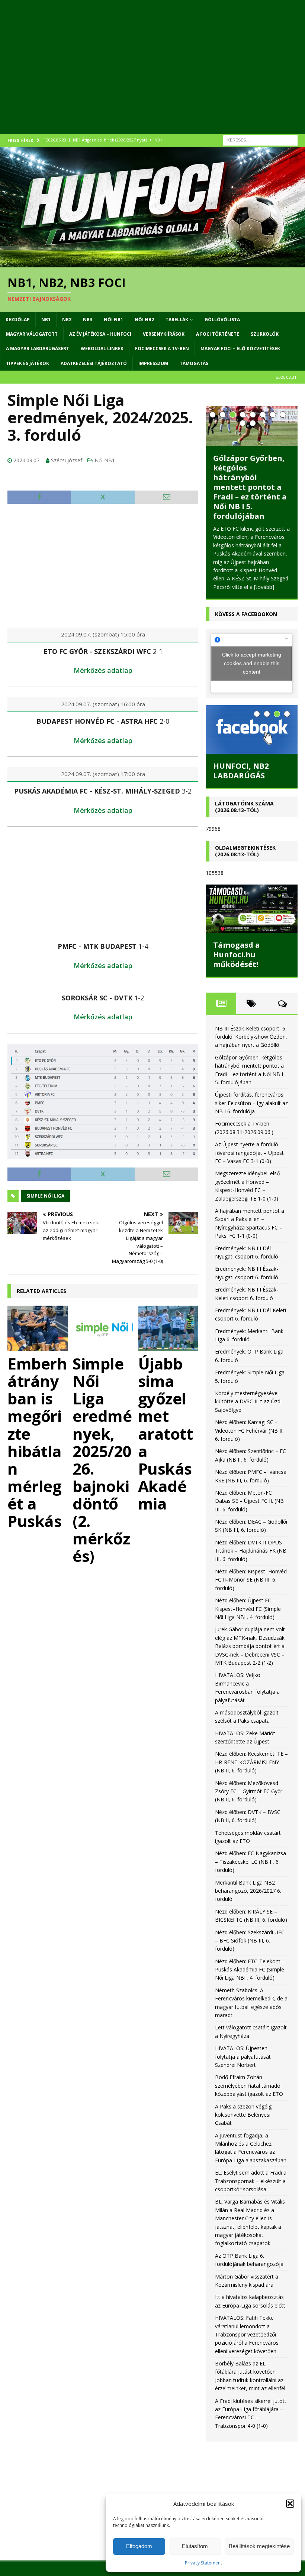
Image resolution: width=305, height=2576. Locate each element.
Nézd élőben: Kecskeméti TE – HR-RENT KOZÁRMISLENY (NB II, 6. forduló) (251, 1761)
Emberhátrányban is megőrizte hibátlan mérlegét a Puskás (37, 1442)
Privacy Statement (203, 2563)
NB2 (67, 320)
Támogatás (194, 363)
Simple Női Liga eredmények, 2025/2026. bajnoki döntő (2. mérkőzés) (102, 1459)
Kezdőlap (18, 320)
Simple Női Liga (45, 1196)
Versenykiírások (164, 334)
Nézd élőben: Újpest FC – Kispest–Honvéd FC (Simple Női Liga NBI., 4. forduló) (248, 1608)
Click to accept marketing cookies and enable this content (252, 662)
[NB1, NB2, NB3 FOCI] (152, 263)
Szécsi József (67, 460)
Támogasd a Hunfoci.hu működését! (237, 953)
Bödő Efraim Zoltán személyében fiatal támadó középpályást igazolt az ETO (249, 2085)
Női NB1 (113, 320)
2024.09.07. (27, 460)
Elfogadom (139, 2546)
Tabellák (177, 320)
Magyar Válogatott (32, 334)
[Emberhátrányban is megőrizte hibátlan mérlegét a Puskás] (38, 1328)
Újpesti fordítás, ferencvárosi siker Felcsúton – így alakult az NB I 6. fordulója (248, 479)
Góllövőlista (222, 320)
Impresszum (153, 363)
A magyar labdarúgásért (38, 349)
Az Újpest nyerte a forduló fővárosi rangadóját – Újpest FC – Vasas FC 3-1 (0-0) (249, 1152)
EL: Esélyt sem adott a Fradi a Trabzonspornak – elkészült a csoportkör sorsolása (251, 2180)
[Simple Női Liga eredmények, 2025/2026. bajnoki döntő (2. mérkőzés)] (103, 1328)
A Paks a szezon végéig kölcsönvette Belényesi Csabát (243, 2114)
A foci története (218, 334)
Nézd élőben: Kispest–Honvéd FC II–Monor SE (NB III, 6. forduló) (251, 1579)
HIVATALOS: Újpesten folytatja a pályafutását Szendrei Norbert (243, 2055)
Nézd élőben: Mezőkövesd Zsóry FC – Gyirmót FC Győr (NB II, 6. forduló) (249, 1790)
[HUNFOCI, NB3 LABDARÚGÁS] (252, 728)
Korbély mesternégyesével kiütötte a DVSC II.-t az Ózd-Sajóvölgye (249, 1400)
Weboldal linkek (102, 349)
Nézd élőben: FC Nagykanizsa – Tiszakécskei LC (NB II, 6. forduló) (251, 1861)
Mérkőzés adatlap (103, 670)
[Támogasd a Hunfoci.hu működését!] (252, 908)
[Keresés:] (260, 139)
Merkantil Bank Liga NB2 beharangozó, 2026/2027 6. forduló (248, 1890)
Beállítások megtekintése (259, 2546)
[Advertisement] (152, 74)
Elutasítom (195, 2546)
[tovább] (223, 586)
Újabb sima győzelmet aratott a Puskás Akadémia (166, 1433)
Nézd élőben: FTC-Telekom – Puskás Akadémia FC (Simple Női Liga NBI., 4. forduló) (250, 1968)
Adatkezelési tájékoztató (94, 363)
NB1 (46, 320)
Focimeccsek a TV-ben (162, 349)
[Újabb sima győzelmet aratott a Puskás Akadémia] (168, 1328)
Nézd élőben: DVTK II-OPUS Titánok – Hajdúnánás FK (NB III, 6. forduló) (251, 1550)
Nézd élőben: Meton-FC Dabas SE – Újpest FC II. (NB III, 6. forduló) (249, 1500)
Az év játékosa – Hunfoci (100, 334)
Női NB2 (144, 320)
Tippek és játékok (28, 363)
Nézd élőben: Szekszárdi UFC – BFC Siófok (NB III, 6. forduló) (250, 1940)
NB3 (88, 320)
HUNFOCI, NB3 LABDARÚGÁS (241, 770)
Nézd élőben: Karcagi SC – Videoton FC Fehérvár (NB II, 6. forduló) (249, 1429)
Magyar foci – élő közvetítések (240, 349)
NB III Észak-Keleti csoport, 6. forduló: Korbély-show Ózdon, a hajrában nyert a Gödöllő (251, 1036)
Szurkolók (265, 334)
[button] (290, 2504)
